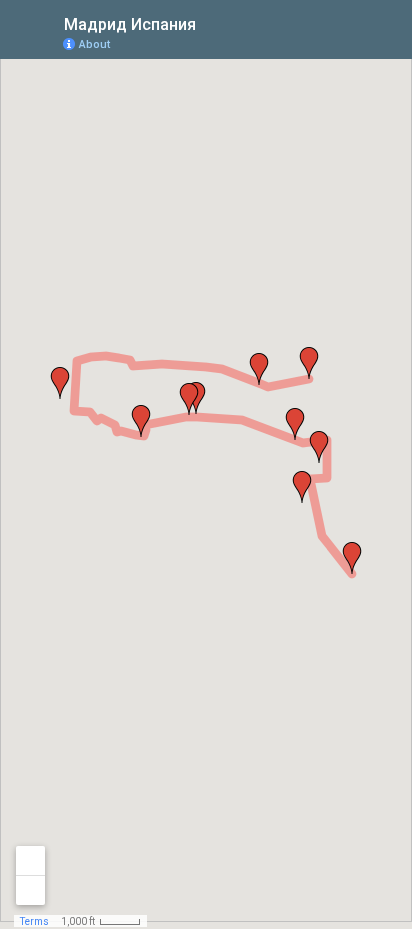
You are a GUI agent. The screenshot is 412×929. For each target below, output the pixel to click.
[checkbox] (211, 22)
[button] (352, 558)
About (94, 44)
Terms (34, 921)
